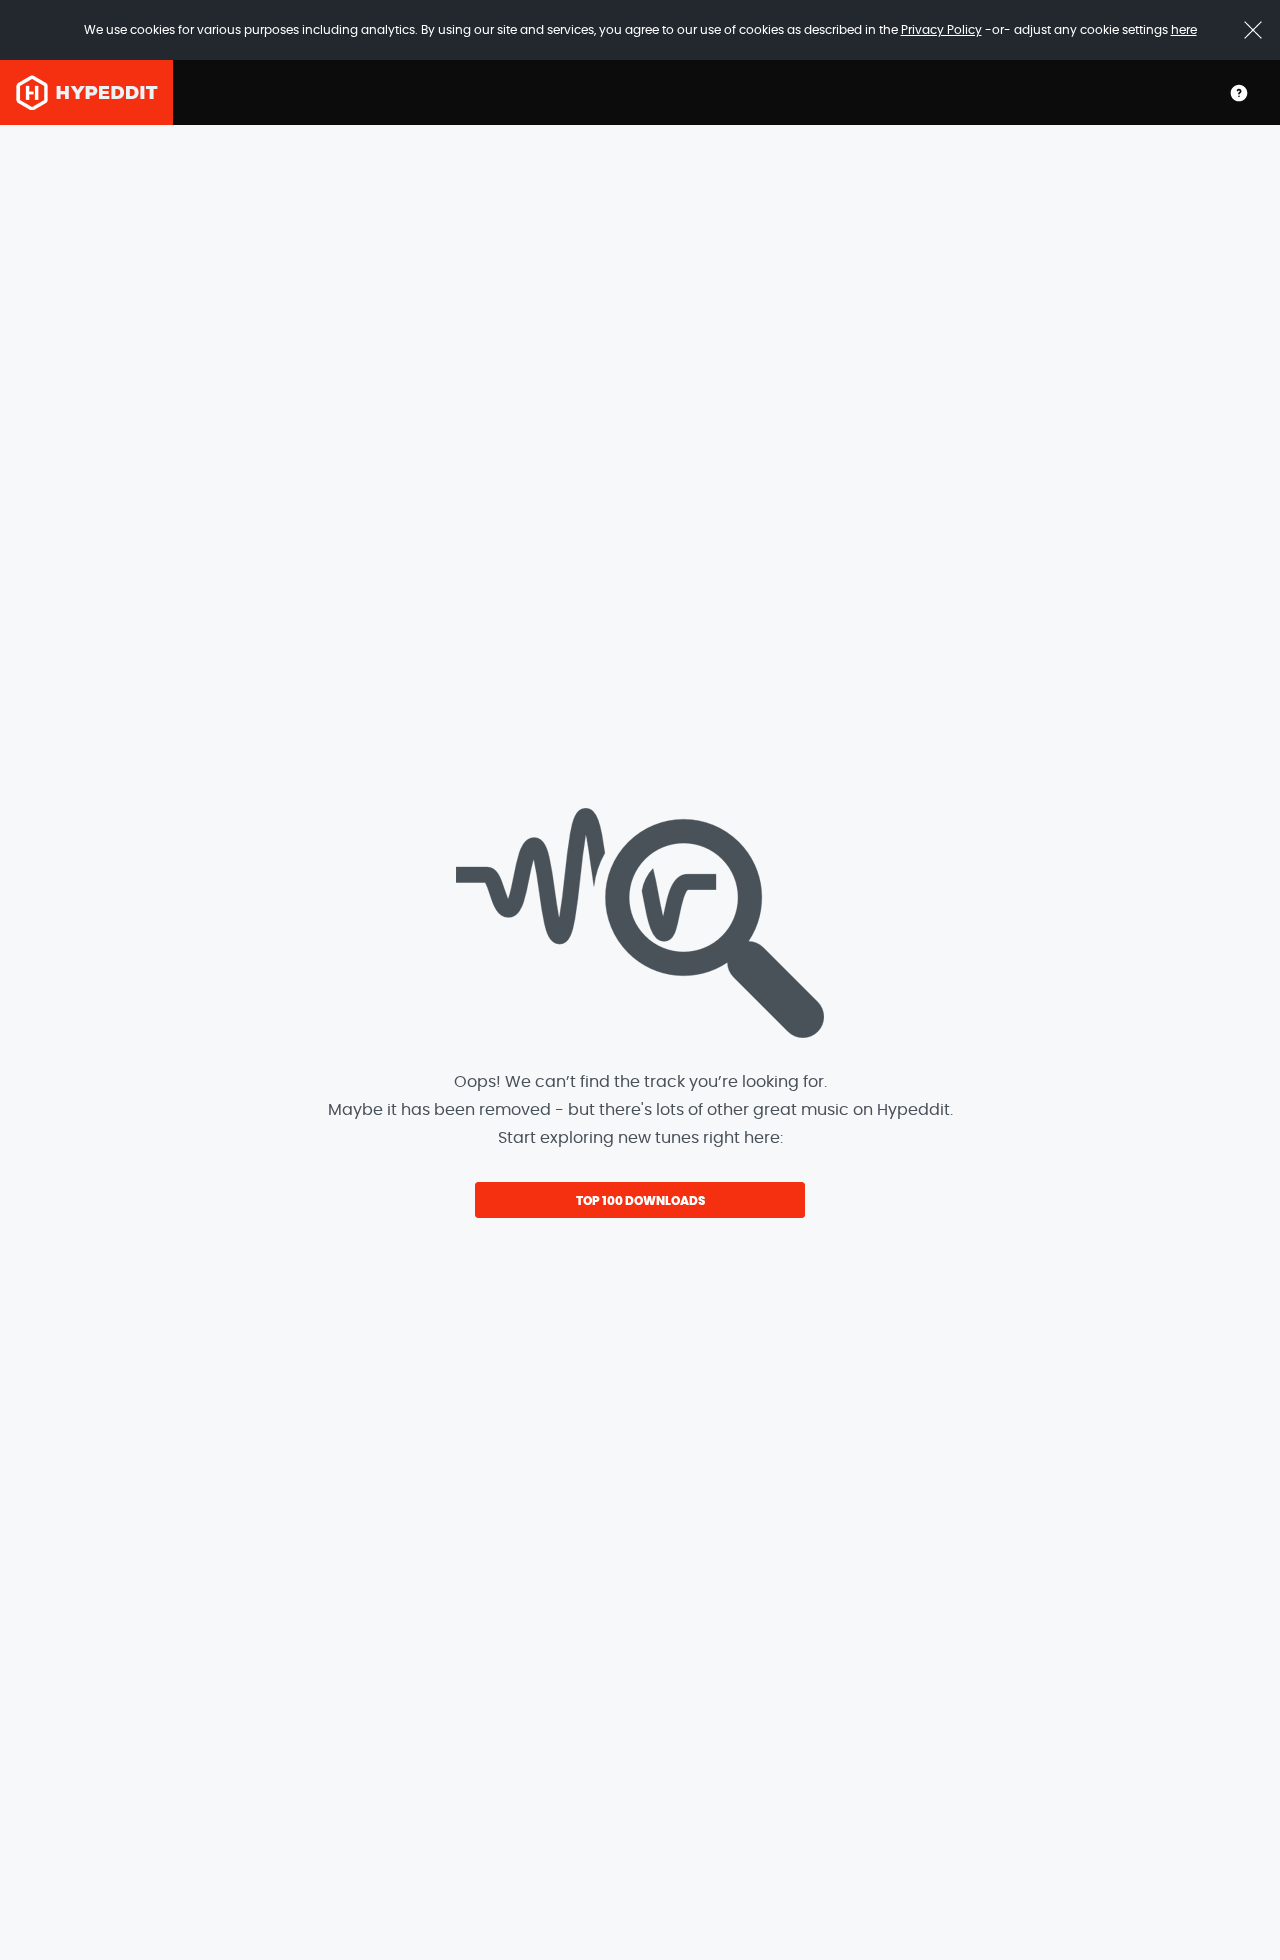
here (1184, 30)
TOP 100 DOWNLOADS (640, 1201)
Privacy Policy (941, 30)
